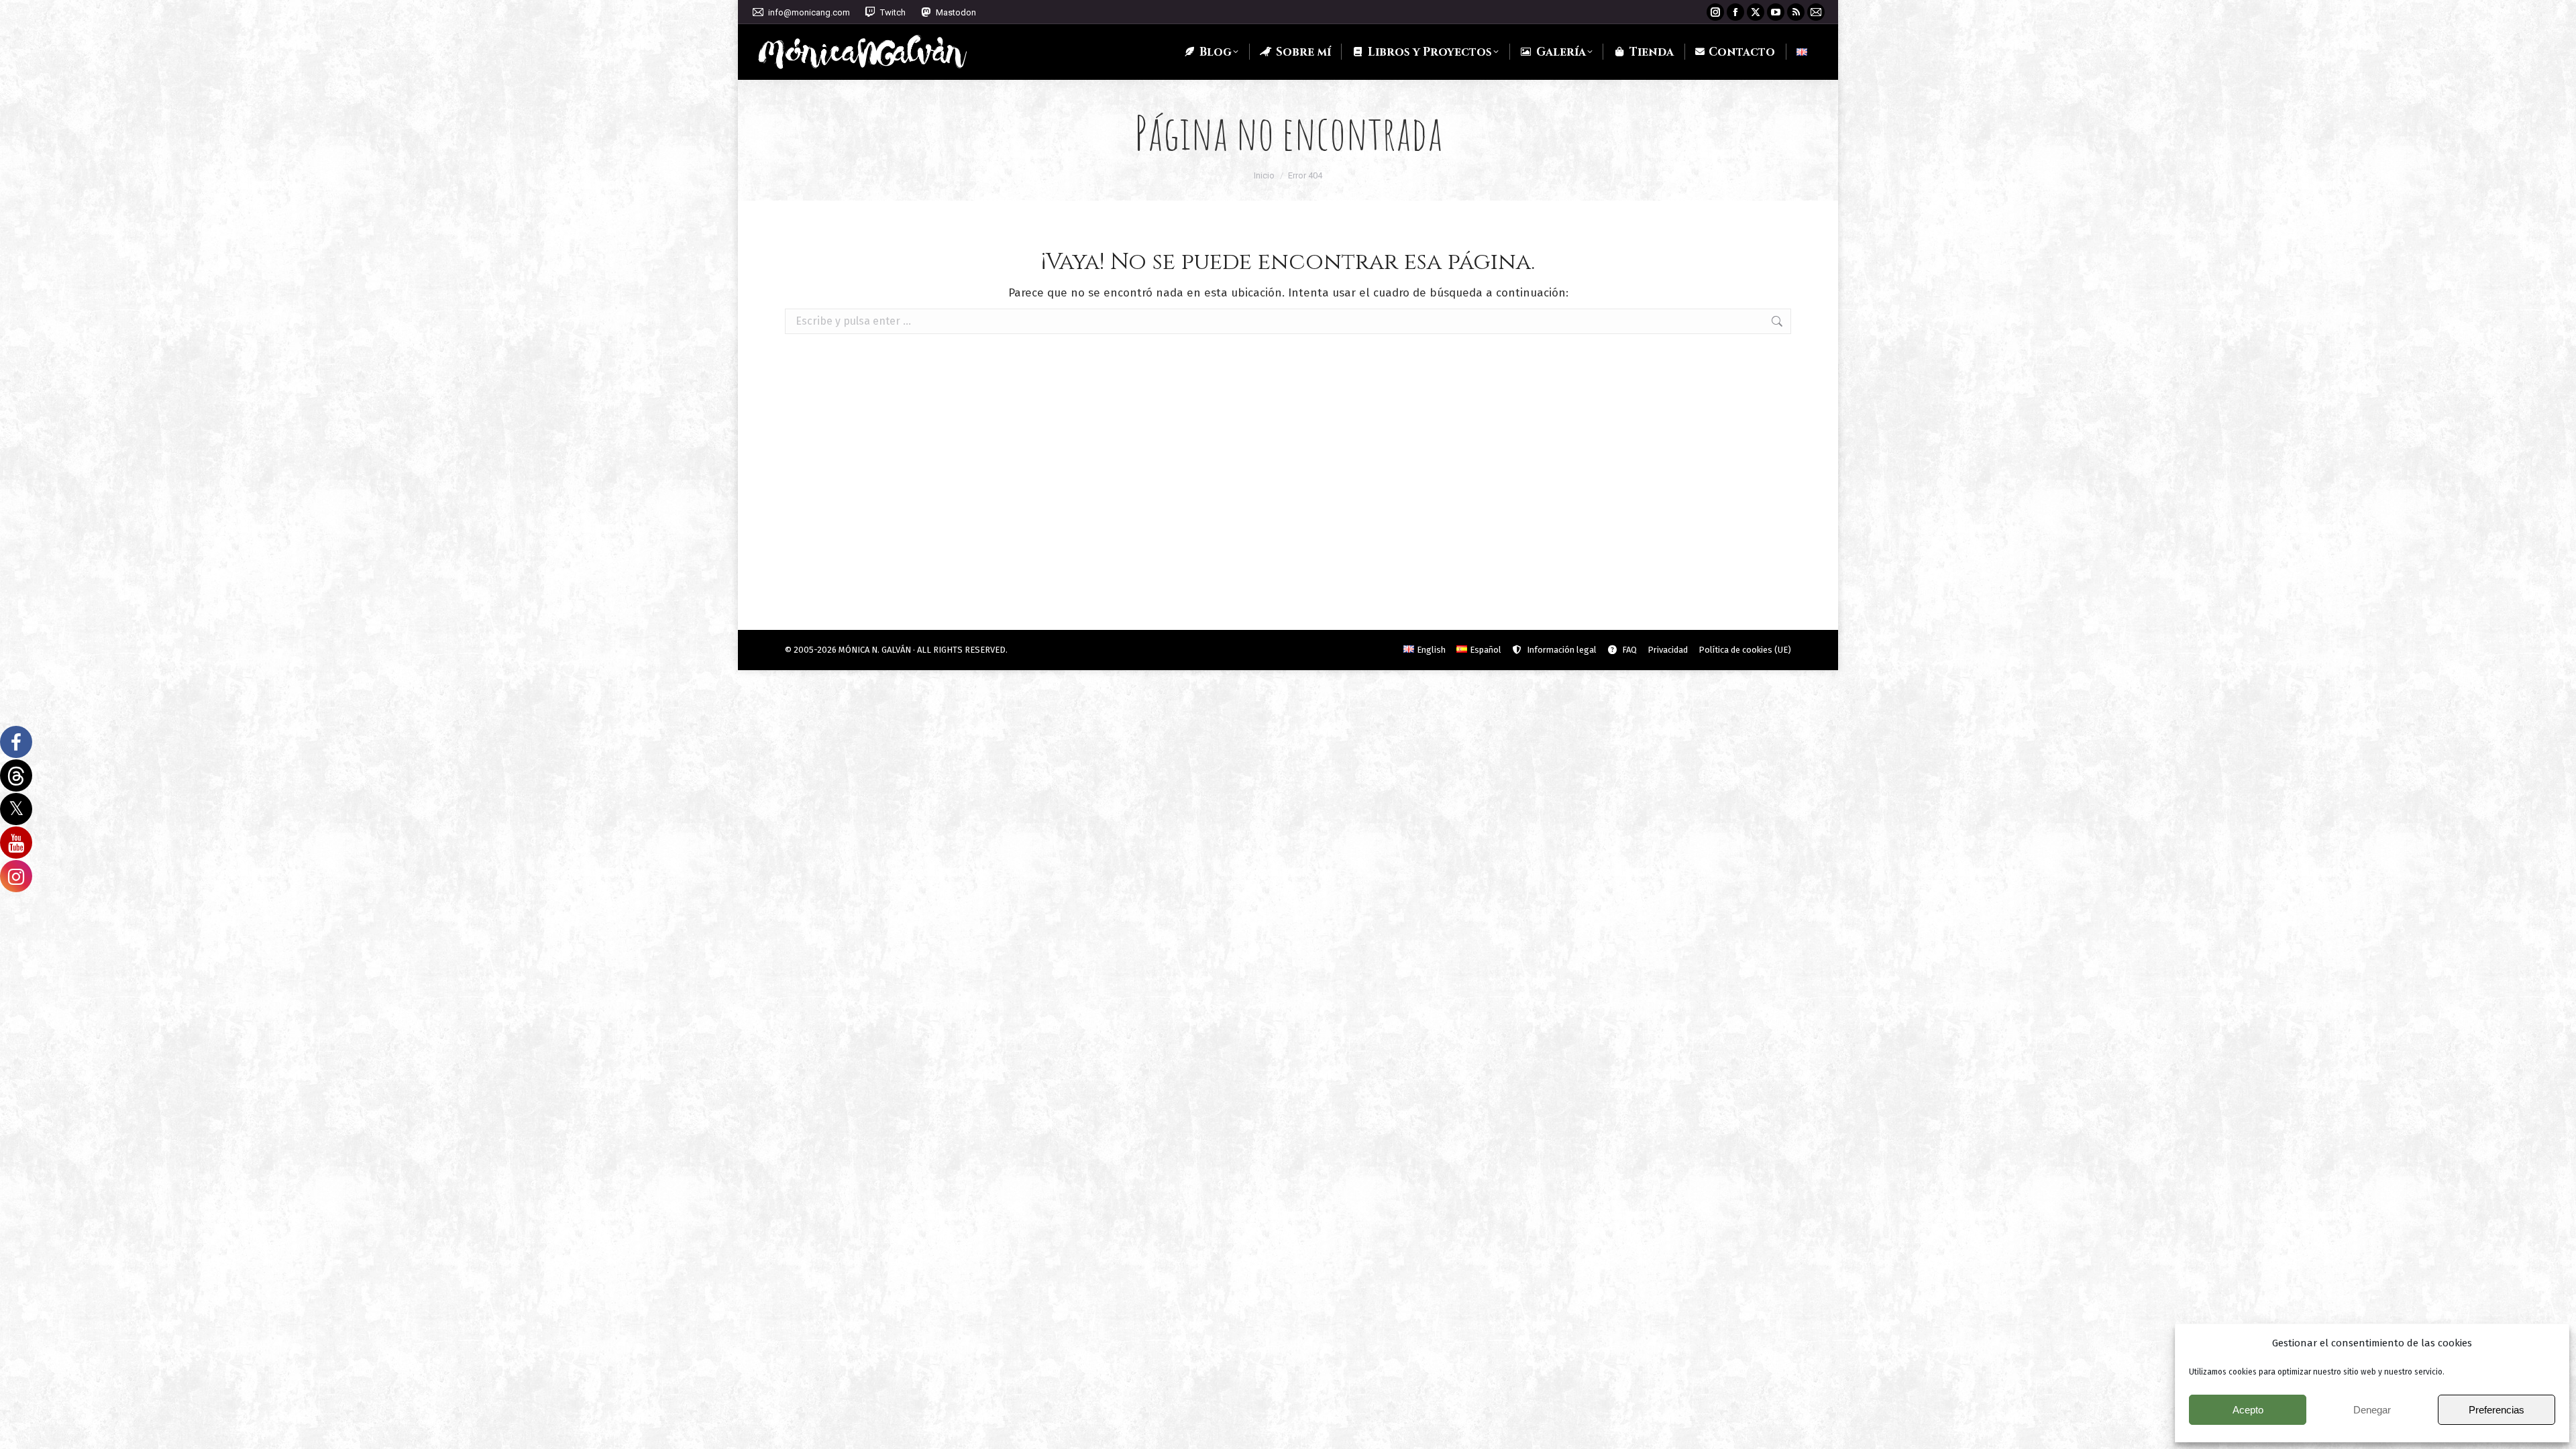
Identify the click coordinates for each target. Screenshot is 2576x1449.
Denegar (2372, 1410)
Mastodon (956, 12)
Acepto (2248, 1410)
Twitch (893, 12)
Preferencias (2497, 1410)
